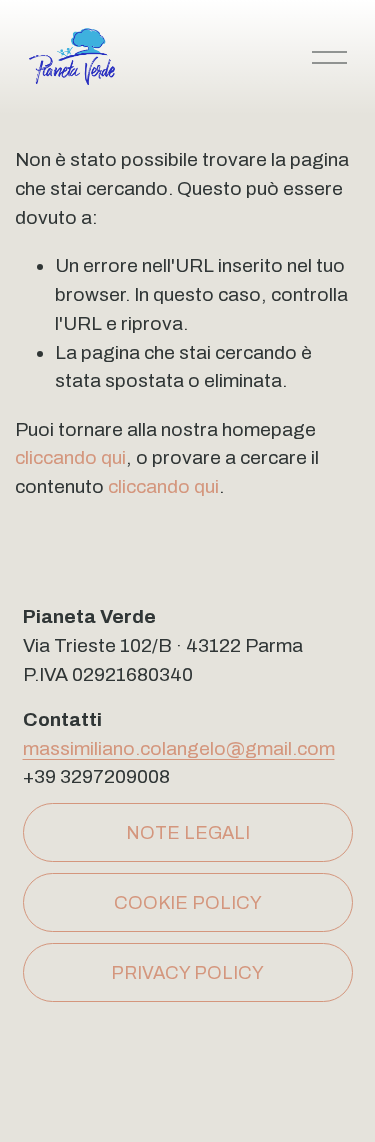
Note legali (188, 833)
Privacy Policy (187, 973)
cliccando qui (70, 457)
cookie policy (188, 903)
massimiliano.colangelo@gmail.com (179, 748)
